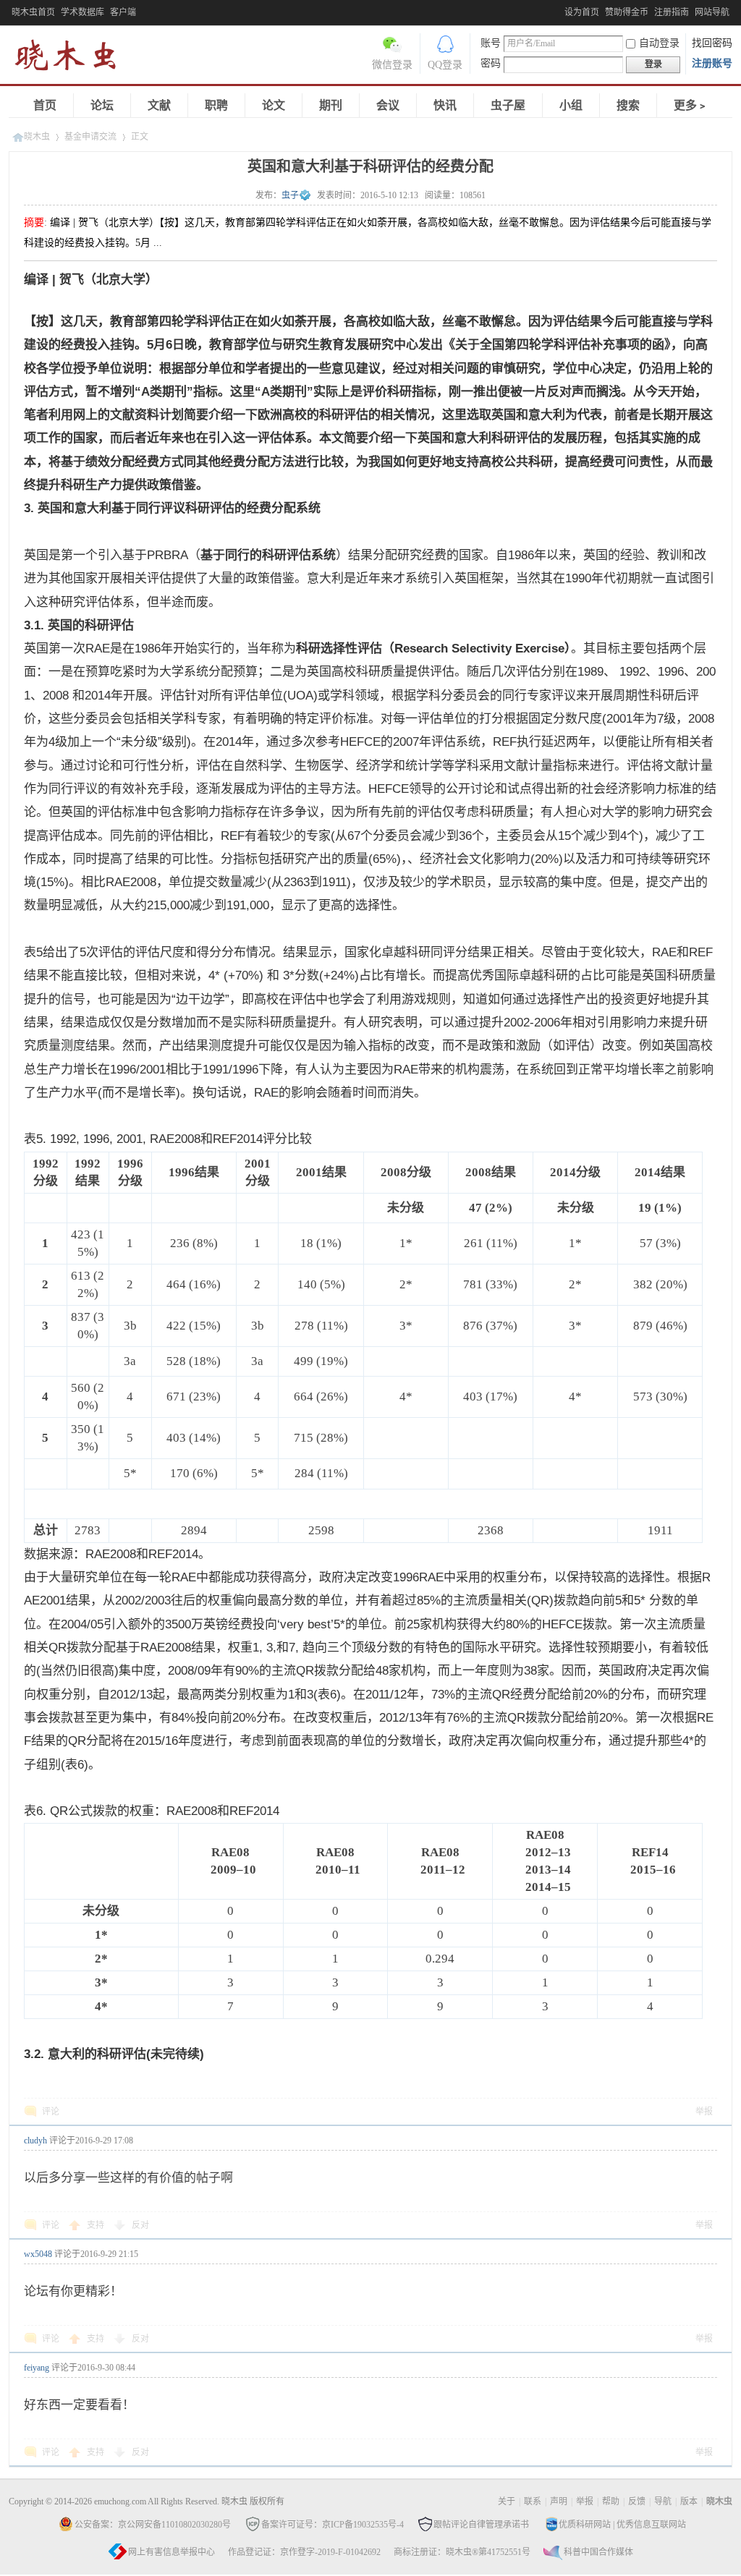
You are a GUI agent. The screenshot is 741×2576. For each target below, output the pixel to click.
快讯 (445, 105)
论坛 (102, 105)
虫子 (290, 195)
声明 (559, 2501)
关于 (507, 2501)
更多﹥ (691, 105)
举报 (704, 2112)
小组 (571, 105)
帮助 (611, 2501)
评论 (51, 2112)
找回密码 (712, 43)
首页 (45, 105)
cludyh (35, 2141)
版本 (689, 2501)
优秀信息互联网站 (651, 2525)
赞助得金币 (627, 12)
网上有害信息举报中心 (172, 2552)
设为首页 (582, 12)
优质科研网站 (585, 2525)
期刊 (331, 105)
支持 (97, 2225)
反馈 (637, 2501)
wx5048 (38, 2254)
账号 (491, 43)
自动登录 (659, 43)
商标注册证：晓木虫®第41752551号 (462, 2552)
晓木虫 (74, 58)
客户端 (123, 12)
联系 (533, 2501)
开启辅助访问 (561, 10)
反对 (140, 2225)
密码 (491, 63)
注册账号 (712, 63)
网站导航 (712, 12)
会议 (388, 105)
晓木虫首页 (33, 12)
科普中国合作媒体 (598, 2552)
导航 (663, 2501)
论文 (274, 105)
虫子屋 (508, 105)
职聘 (216, 105)
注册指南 (672, 12)
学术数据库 (82, 12)
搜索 (628, 105)
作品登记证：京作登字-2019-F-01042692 (304, 2552)
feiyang (37, 2368)
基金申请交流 (90, 137)
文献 (159, 105)
